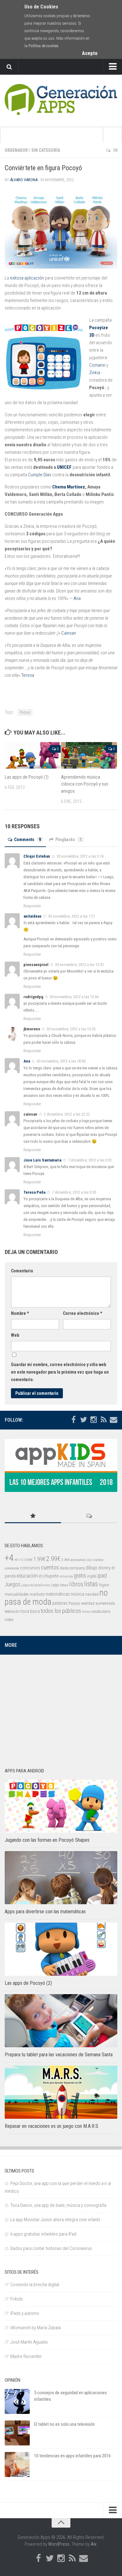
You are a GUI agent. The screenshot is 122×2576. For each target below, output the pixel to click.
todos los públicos (61, 1611)
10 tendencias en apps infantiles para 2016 (72, 2456)
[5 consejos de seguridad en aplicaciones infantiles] (17, 2401)
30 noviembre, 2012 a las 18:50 (61, 1061)
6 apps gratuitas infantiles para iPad (43, 2234)
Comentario (22, 1271)
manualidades (17, 1594)
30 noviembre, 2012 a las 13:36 (74, 997)
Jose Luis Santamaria (42, 1160)
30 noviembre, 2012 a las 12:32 (79, 965)
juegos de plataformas (36, 1585)
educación (27, 1576)
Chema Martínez (69, 487)
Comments (28, 840)
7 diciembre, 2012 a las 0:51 (89, 1160)
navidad (92, 1594)
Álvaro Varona (24, 180)
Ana (77, 598)
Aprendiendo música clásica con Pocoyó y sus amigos (85, 784)
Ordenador (16, 150)
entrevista (66, 1576)
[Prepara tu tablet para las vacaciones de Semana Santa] (61, 2021)
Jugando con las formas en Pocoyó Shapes (47, 1840)
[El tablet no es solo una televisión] (17, 2433)
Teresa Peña (34, 1192)
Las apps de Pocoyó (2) (28, 1983)
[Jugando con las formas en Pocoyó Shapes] (61, 1806)
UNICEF (64, 467)
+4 (9, 1558)
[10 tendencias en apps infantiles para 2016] (17, 2465)
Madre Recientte (26, 2356)
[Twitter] (84, 1420)
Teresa (28, 675)
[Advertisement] (61, 1708)
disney (104, 1568)
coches (99, 1560)
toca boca (30, 1611)
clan (90, 1560)
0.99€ (28, 1560)
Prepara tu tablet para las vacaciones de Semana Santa (59, 2055)
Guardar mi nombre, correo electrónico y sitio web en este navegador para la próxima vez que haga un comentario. (60, 1372)
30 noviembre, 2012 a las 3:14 (80, 856)
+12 (21, 1560)
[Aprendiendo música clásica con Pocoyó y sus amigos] (89, 755)
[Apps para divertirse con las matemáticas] (61, 1878)
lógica (104, 1585)
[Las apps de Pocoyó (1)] (33, 755)
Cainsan (69, 633)
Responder (32, 906)
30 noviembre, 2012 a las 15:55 (71, 1029)
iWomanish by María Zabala (36, 2328)
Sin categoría (46, 150)
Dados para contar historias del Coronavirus (51, 2248)
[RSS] (104, 1420)
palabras (60, 1603)
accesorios (78, 1560)
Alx (94, 2544)
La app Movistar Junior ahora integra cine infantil (55, 2220)
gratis (80, 1576)
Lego (55, 1585)
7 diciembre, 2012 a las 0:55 (74, 1192)
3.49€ (65, 1560)
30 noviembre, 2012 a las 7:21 (71, 916)
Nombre (20, 1313)
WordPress (59, 2544)
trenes (86, 1612)
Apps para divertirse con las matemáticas (45, 1912)
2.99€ (53, 1559)
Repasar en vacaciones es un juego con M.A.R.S (51, 2126)
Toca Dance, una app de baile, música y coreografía (58, 2205)
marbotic (37, 1594)
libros (76, 1584)
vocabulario (101, 1611)
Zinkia (95, 373)
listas (91, 1584)
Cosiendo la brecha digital (35, 2285)
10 (115, 150)
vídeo (9, 1620)
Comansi (97, 365)
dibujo (91, 1568)
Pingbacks (69, 840)
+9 (16, 1560)
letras (64, 1585)
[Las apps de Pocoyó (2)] (61, 1949)
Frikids (17, 2299)
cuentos (50, 1568)
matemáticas (58, 1594)
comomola (12, 1568)
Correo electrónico (82, 1313)
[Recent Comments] (89, 1516)
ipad (102, 1575)
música (77, 1594)
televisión (12, 1611)
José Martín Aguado (29, 2342)
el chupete (49, 1576)
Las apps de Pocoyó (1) (27, 777)
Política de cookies (43, 46)
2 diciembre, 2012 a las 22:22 (66, 1114)
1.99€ (39, 1559)
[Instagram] (94, 1420)
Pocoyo (25, 712)
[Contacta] (114, 1420)
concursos (30, 1568)
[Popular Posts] (33, 1516)
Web (15, 1335)
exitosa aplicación (27, 278)
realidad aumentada (98, 1603)
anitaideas (33, 916)
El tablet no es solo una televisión (64, 2424)
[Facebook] (74, 1420)
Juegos (13, 1584)
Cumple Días (40, 475)
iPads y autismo (25, 2313)
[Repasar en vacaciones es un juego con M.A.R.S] (61, 2092)
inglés (92, 1576)
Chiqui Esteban (37, 856)
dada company (72, 1568)
